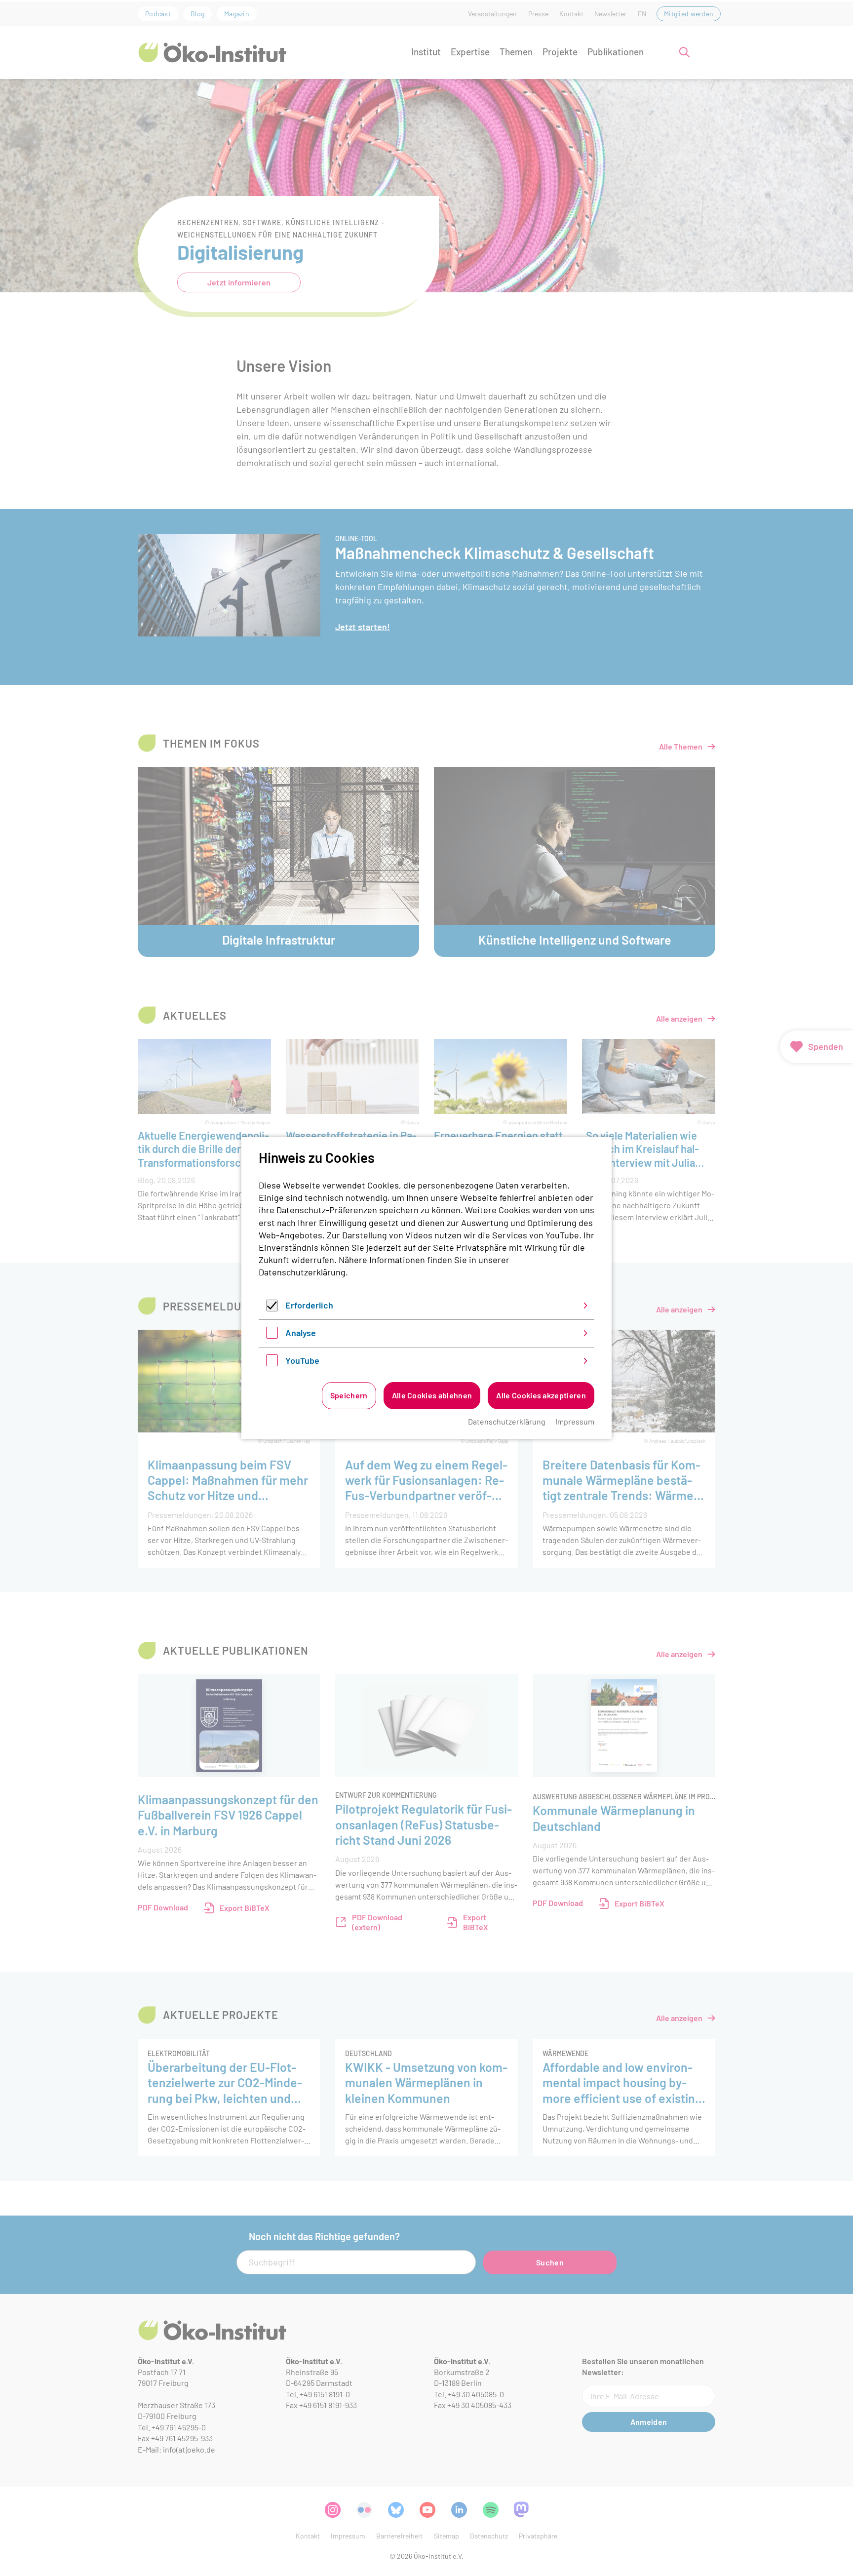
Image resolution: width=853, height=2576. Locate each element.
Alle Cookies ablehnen (432, 1395)
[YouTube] (272, 1363)
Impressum (575, 1421)
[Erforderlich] (272, 1308)
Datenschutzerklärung (302, 1272)
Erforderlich (309, 1305)
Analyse (301, 1333)
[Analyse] (272, 1335)
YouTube (302, 1360)
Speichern (349, 1395)
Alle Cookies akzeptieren (541, 1395)
